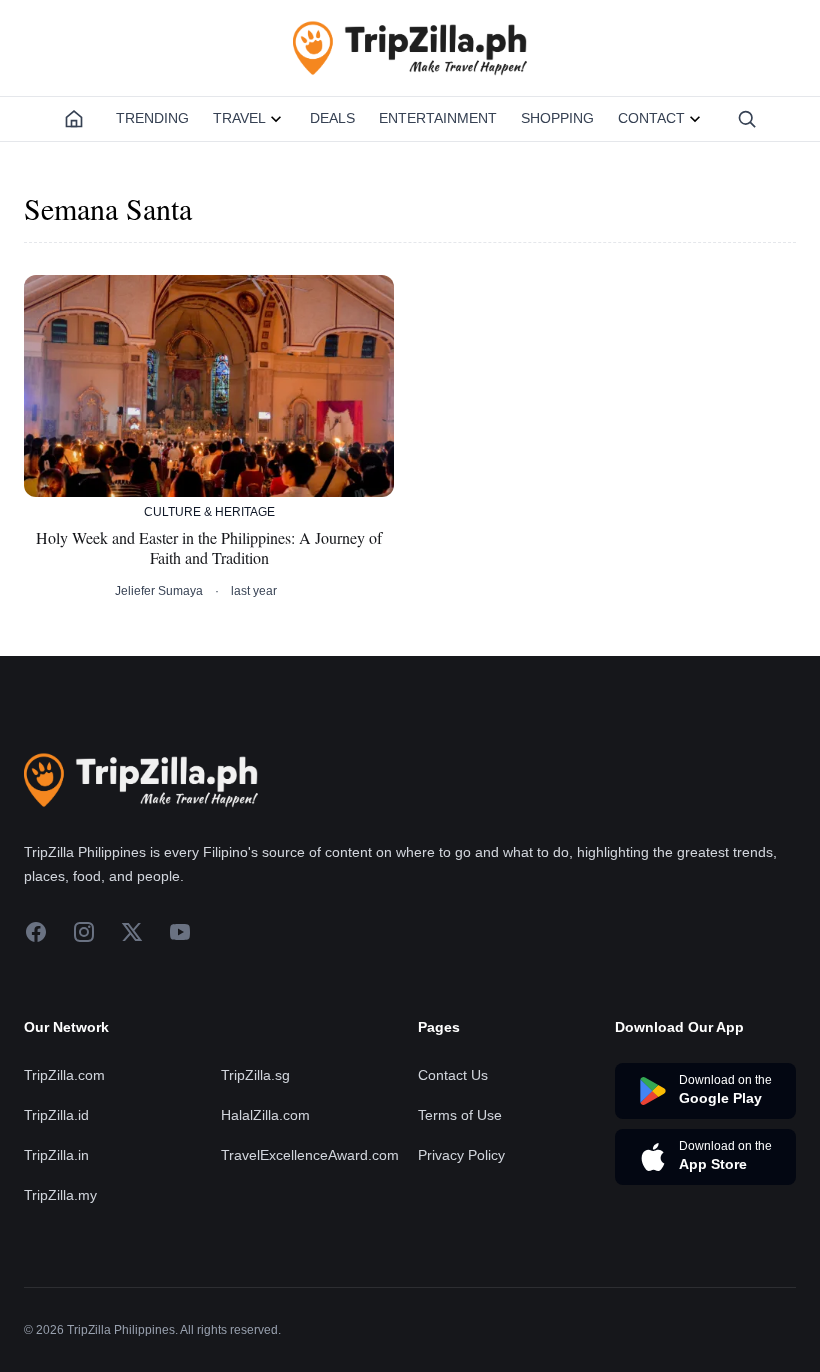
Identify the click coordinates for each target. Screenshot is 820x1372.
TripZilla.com (64, 1075)
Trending (152, 118)
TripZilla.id (56, 1115)
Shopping (557, 118)
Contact (651, 118)
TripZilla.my (60, 1195)
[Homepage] (74, 119)
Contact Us (453, 1075)
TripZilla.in (56, 1155)
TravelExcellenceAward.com (310, 1155)
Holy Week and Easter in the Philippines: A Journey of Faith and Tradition (209, 548)
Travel (239, 118)
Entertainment (438, 118)
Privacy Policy (461, 1155)
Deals (332, 118)
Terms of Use (460, 1115)
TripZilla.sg (255, 1075)
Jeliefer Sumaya (159, 591)
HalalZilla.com (265, 1115)
